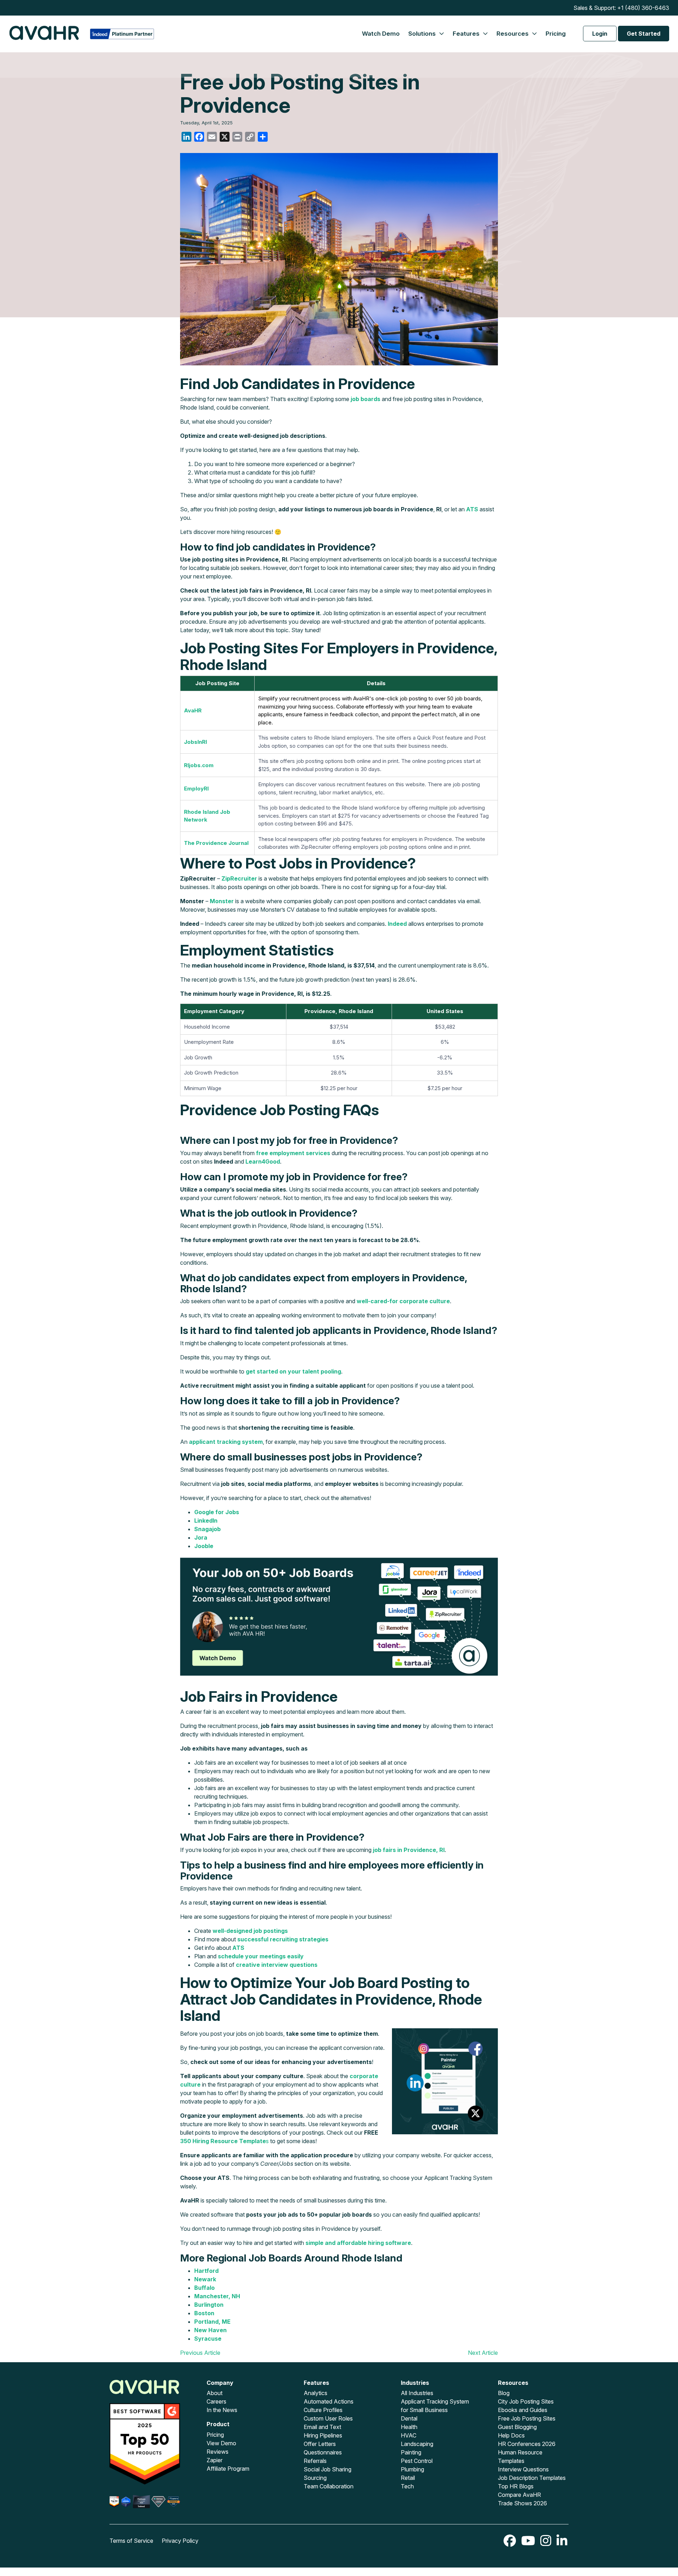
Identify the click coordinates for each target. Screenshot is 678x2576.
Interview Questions (523, 2469)
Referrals (315, 2461)
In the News (222, 2410)
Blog (504, 2393)
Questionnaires (323, 2452)
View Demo (221, 2443)
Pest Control (417, 2461)
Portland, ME (212, 2322)
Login (600, 34)
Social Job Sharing (328, 2469)
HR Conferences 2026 (527, 2444)
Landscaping (417, 2444)
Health (409, 2427)
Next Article (483, 2353)
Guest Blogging (517, 2427)
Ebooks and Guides (523, 2410)
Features (467, 34)
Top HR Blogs (516, 2486)
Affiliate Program (228, 2469)
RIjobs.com (199, 765)
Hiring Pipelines (323, 2435)
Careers (216, 2401)
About (215, 2393)
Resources (513, 34)
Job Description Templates (532, 2478)
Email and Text (322, 2427)
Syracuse (208, 2339)
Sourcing (315, 2478)
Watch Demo (381, 34)
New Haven (210, 2330)
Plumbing (412, 2469)
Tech (407, 2486)
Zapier (215, 2460)
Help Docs (511, 2435)
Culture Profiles (323, 2410)
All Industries (417, 2393)
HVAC (409, 2435)
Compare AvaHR (519, 2495)
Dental (409, 2418)
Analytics (316, 2393)
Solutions (423, 34)
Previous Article (200, 2353)
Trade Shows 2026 (522, 2503)
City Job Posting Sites (526, 2401)
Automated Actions (329, 2401)
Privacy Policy (180, 2541)
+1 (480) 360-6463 (643, 8)
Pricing (556, 34)
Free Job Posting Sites (527, 2418)
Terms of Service (131, 2541)
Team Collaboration (329, 2486)
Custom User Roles (328, 2418)
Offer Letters (320, 2444)
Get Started (644, 34)
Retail (408, 2478)
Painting (411, 2452)
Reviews (218, 2452)
